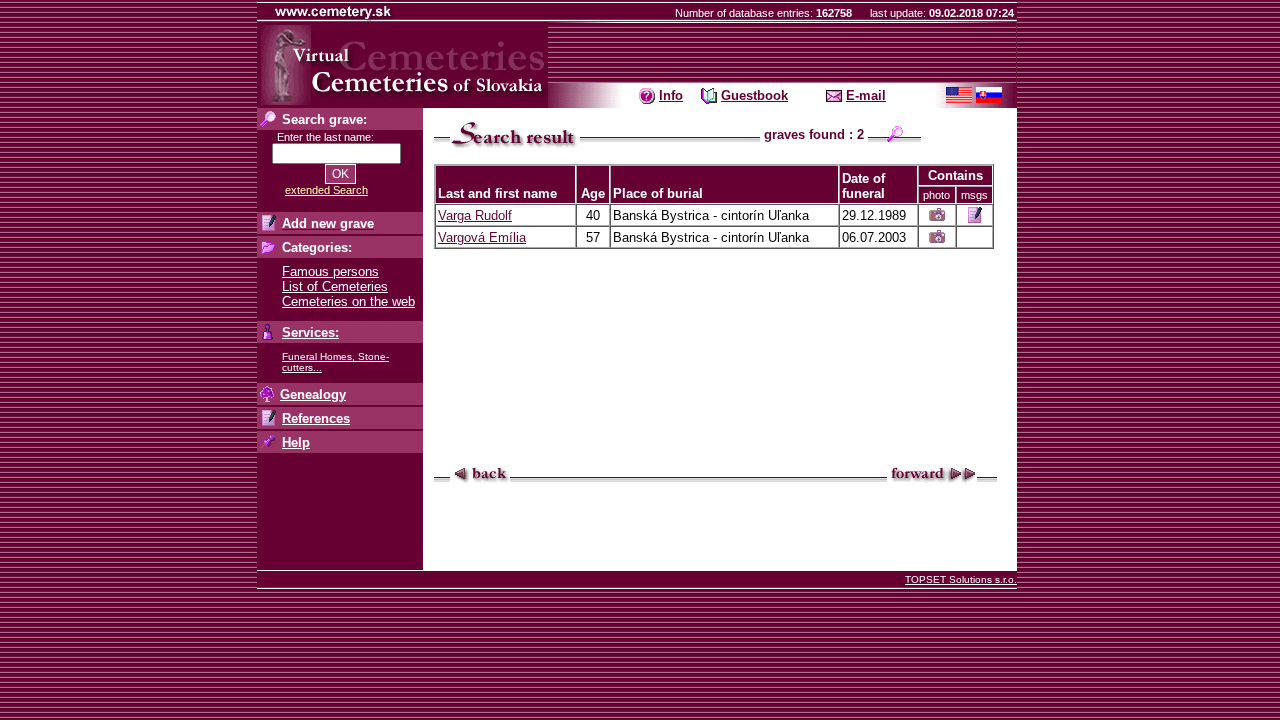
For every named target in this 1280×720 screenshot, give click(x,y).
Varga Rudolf (475, 215)
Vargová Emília (482, 237)
